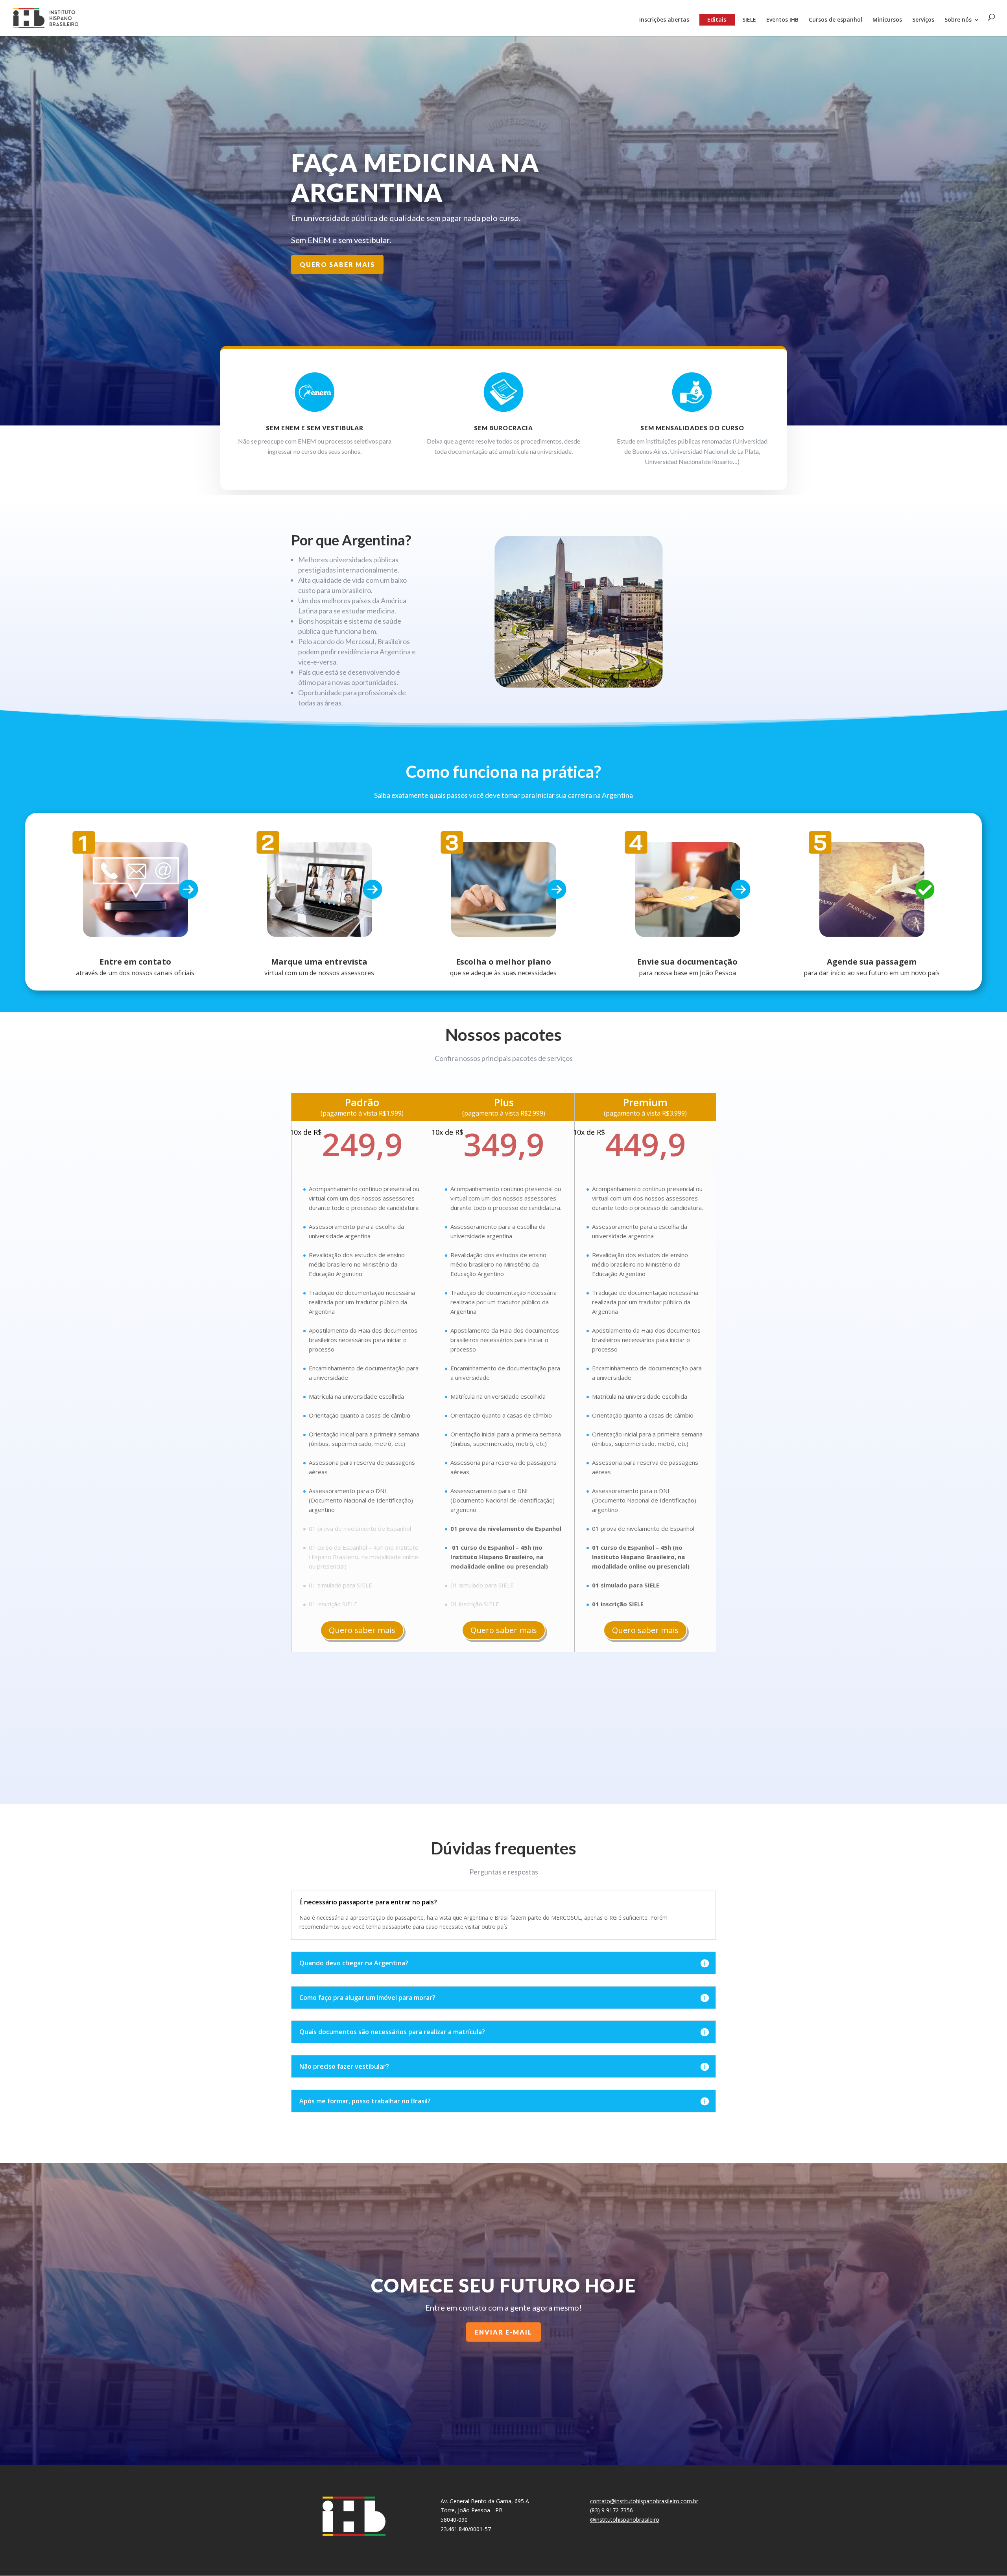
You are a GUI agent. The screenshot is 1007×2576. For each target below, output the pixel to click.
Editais (717, 19)
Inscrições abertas (664, 20)
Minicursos (887, 20)
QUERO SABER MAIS (337, 264)
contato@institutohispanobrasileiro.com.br (644, 2501)
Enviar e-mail (503, 2332)
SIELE (749, 20)
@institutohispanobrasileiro (625, 2520)
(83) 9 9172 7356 (611, 2510)
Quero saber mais (362, 1630)
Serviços (923, 20)
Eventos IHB (782, 20)
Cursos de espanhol (835, 20)
